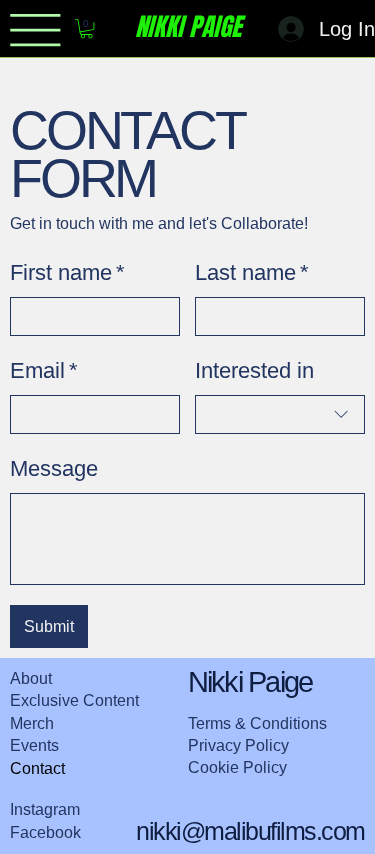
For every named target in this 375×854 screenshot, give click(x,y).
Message (54, 468)
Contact (37, 768)
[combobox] (280, 414)
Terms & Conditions (257, 723)
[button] (86, 28)
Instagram (45, 809)
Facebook (45, 832)
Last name (252, 272)
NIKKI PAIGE (188, 27)
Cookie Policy (237, 767)
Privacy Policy (238, 745)
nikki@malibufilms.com (250, 831)
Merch (32, 723)
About (31, 678)
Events (34, 745)
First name (67, 272)
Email (44, 370)
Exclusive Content (74, 700)
